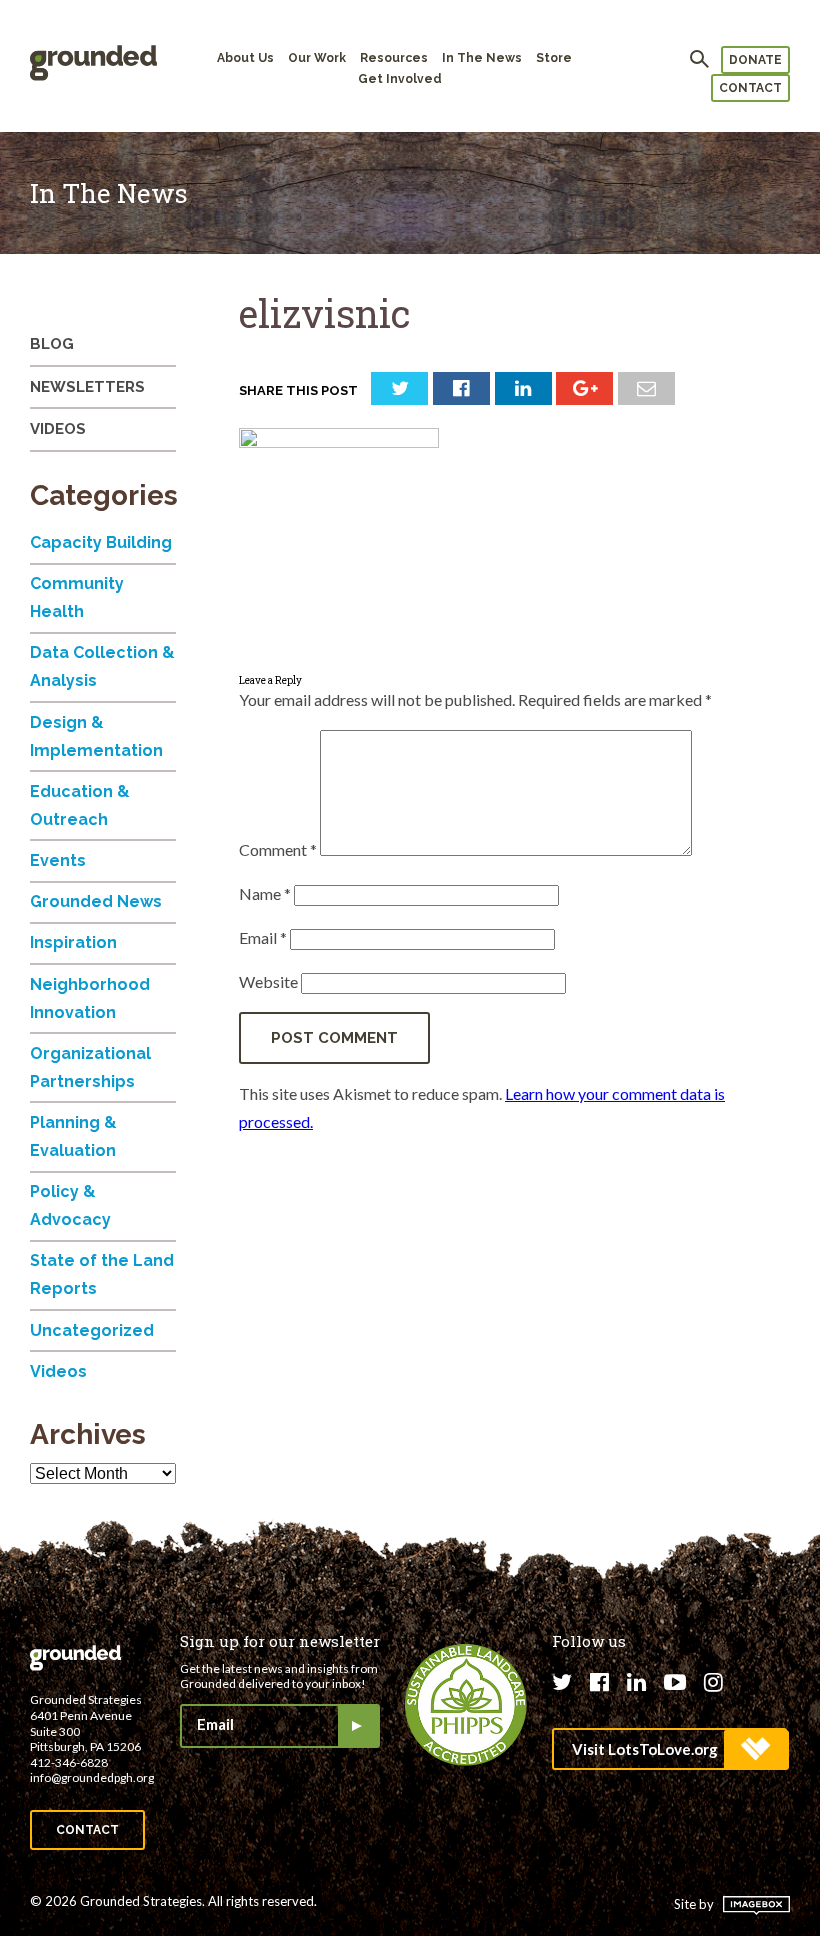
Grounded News (96, 901)
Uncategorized (92, 1330)
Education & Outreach (80, 805)
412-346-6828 (69, 1762)
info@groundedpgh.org (92, 1777)
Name (265, 893)
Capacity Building (101, 542)
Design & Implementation (96, 736)
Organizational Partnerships (90, 1067)
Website (268, 981)
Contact (750, 88)
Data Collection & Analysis (102, 666)
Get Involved (400, 79)
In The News (482, 58)
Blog (52, 344)
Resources (394, 58)
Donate (755, 60)
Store (554, 58)
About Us (245, 58)
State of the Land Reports (102, 1274)
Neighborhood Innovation (90, 998)
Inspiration (73, 942)
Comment (278, 849)
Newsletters (87, 387)
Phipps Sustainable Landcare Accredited (466, 1705)
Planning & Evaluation (73, 1136)
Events (58, 860)
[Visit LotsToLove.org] (669, 1749)
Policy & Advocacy (70, 1205)
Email (263, 937)
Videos (58, 429)
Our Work (317, 58)
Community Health (77, 597)
